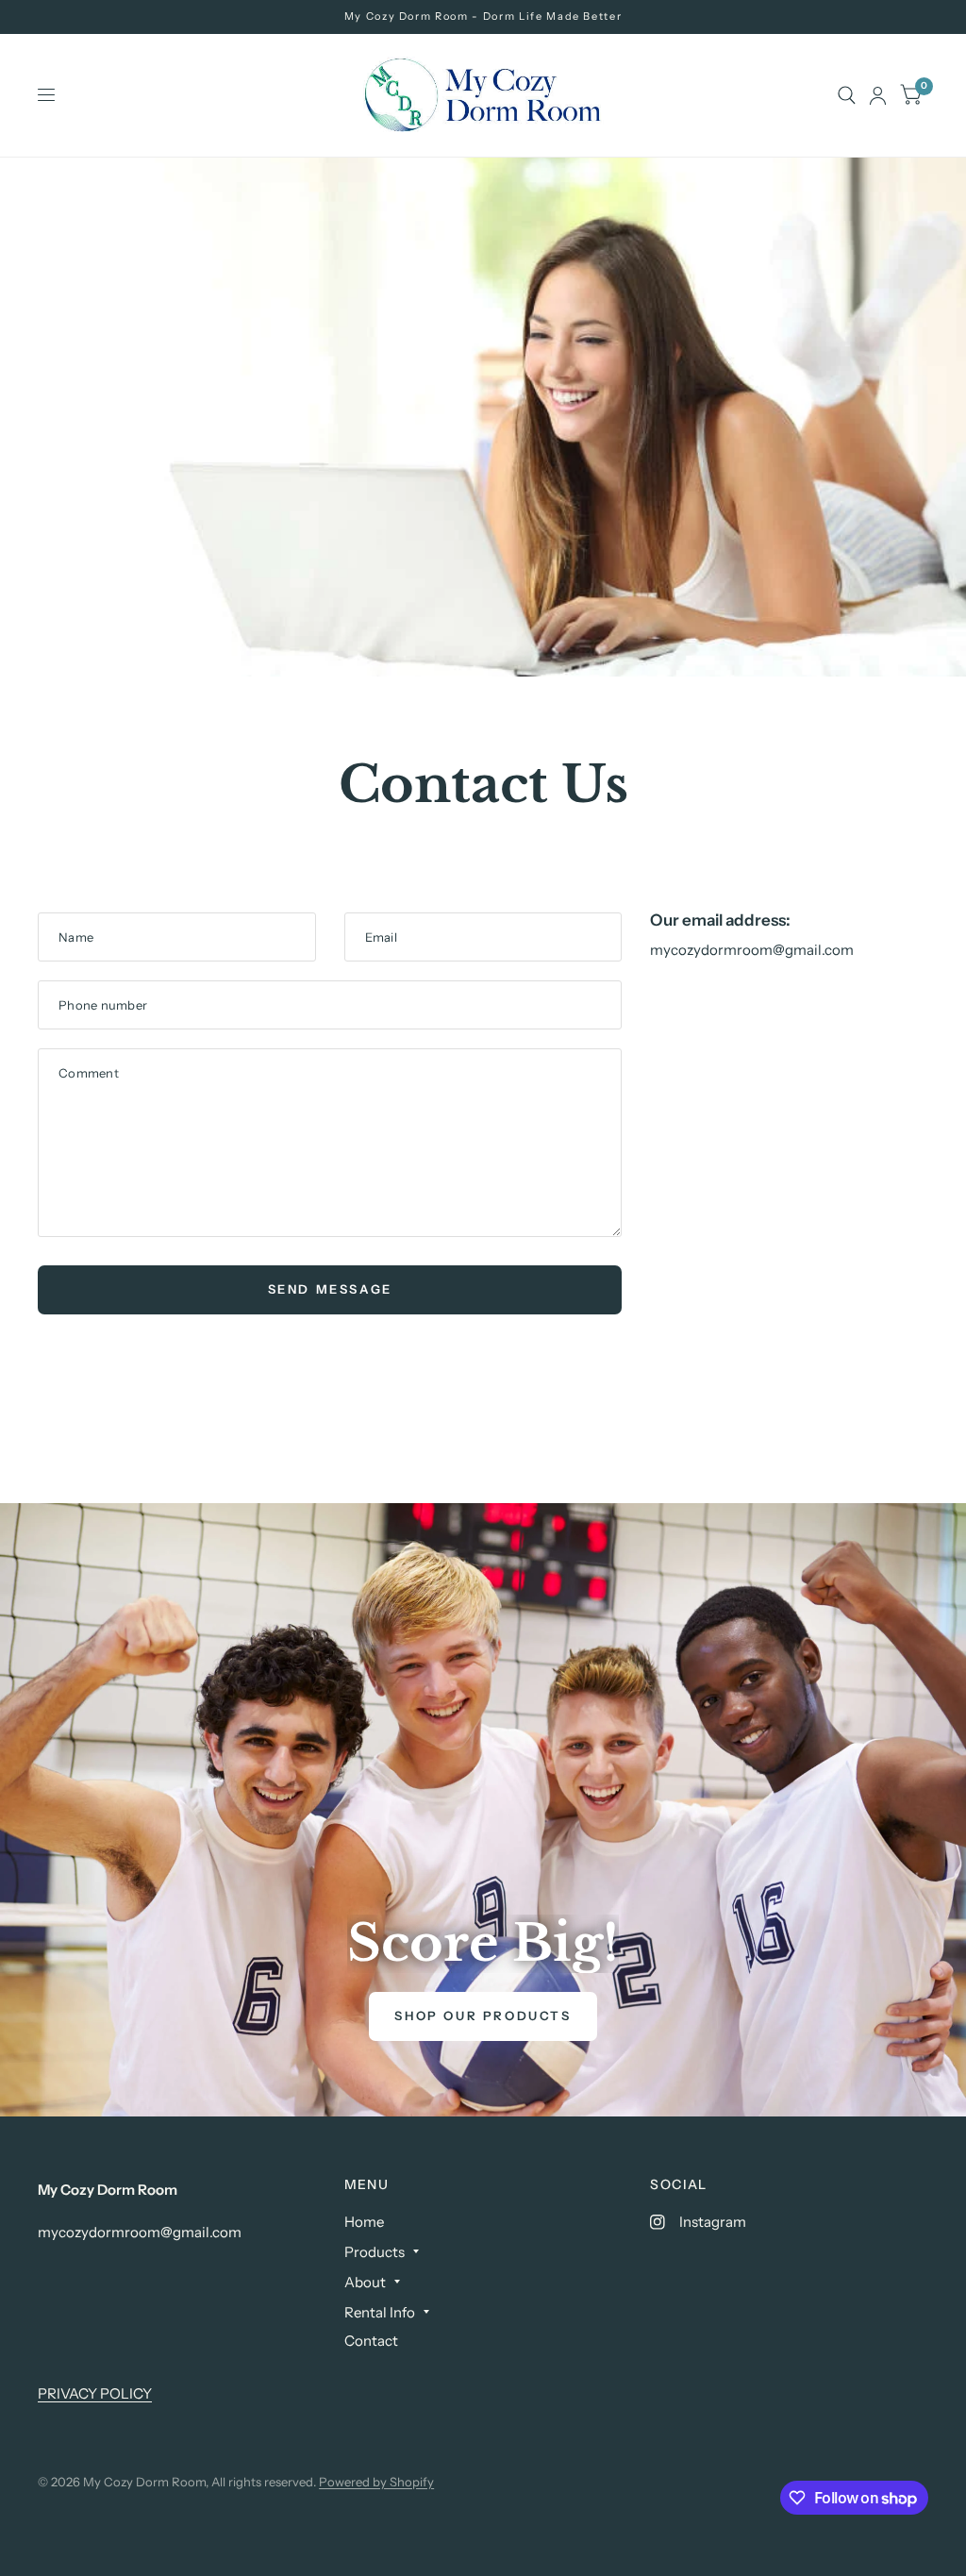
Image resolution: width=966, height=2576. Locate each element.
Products (375, 2252)
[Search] (847, 95)
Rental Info (380, 2312)
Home (364, 2222)
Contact (371, 2341)
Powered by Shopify (376, 2482)
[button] (483, 2016)
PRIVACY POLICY (95, 2393)
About (365, 2282)
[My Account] (878, 95)
